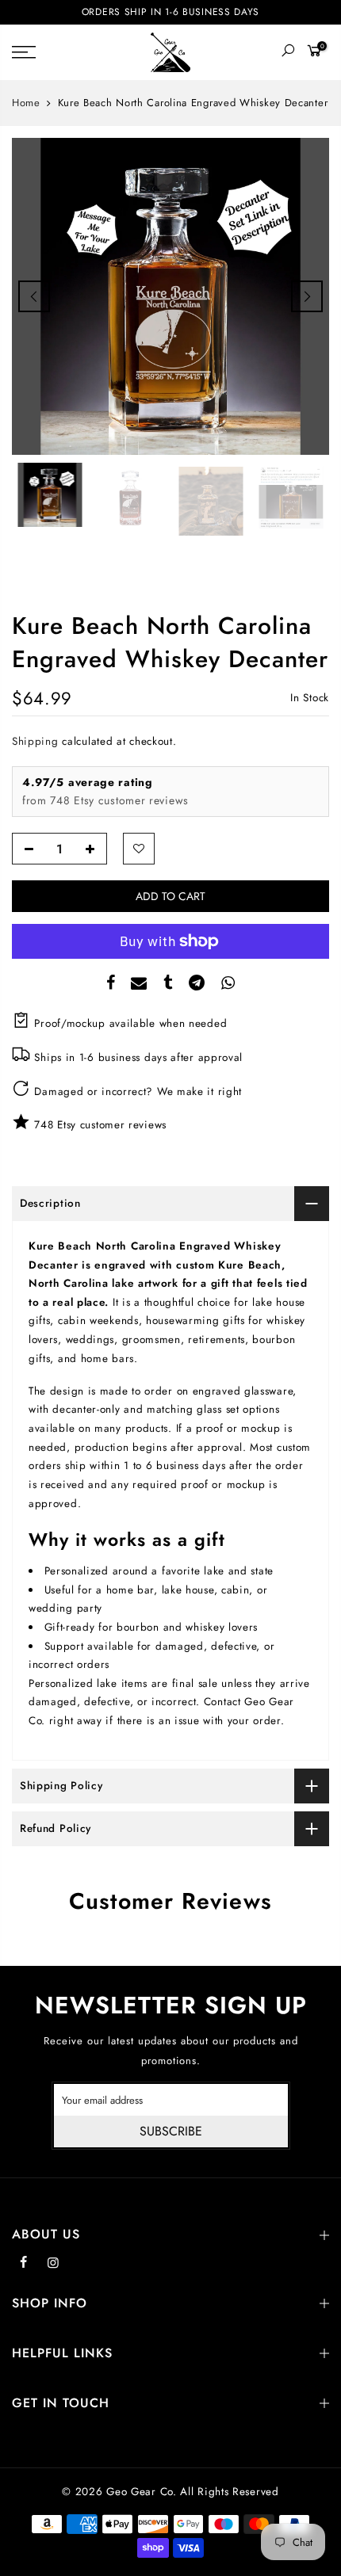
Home (26, 103)
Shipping (35, 741)
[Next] (307, 296)
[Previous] (34, 296)
